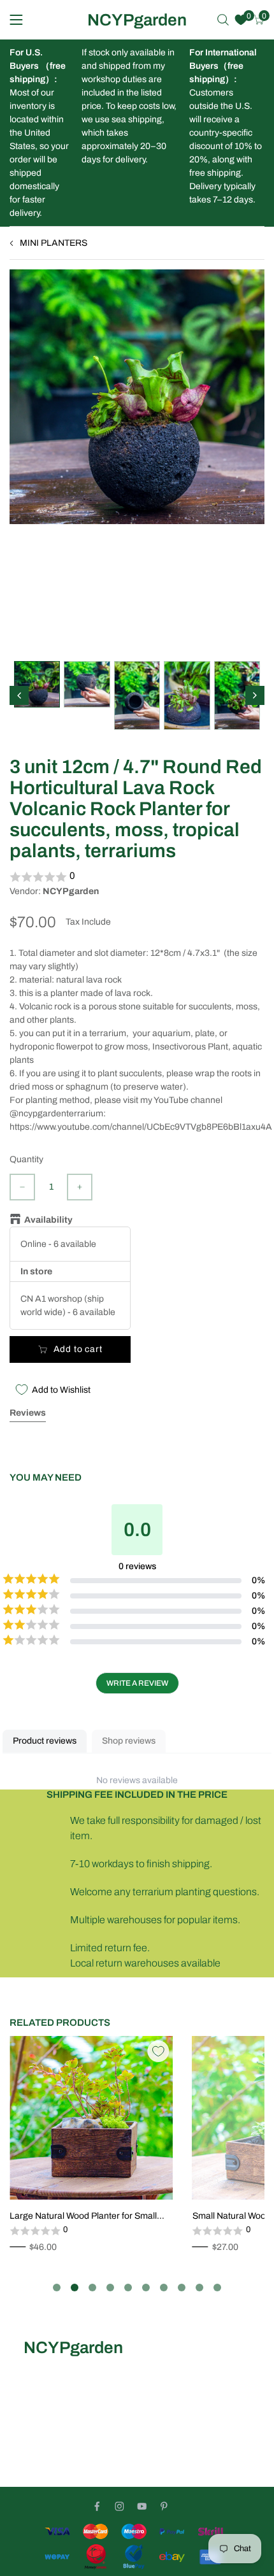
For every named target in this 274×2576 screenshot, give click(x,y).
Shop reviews (129, 1741)
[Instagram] (119, 2506)
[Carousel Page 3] (92, 2288)
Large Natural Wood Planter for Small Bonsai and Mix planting (83, 2217)
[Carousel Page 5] (128, 2288)
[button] (137, 877)
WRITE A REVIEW (137, 1683)
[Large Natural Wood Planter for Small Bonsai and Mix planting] (91, 2118)
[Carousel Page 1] (57, 2288)
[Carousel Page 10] (217, 2288)
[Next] (255, 695)
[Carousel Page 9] (199, 2288)
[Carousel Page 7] (164, 2288)
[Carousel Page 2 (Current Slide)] (75, 2288)
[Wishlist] (241, 20)
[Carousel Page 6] (146, 2288)
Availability (48, 1220)
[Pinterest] (164, 2506)
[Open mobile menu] (16, 20)
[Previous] (19, 695)
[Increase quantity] (80, 1187)
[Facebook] (97, 2506)
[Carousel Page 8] (182, 2288)
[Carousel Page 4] (110, 2288)
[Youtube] (142, 2506)
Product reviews (45, 1741)
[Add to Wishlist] (158, 2051)
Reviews (28, 1413)
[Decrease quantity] (22, 1187)
